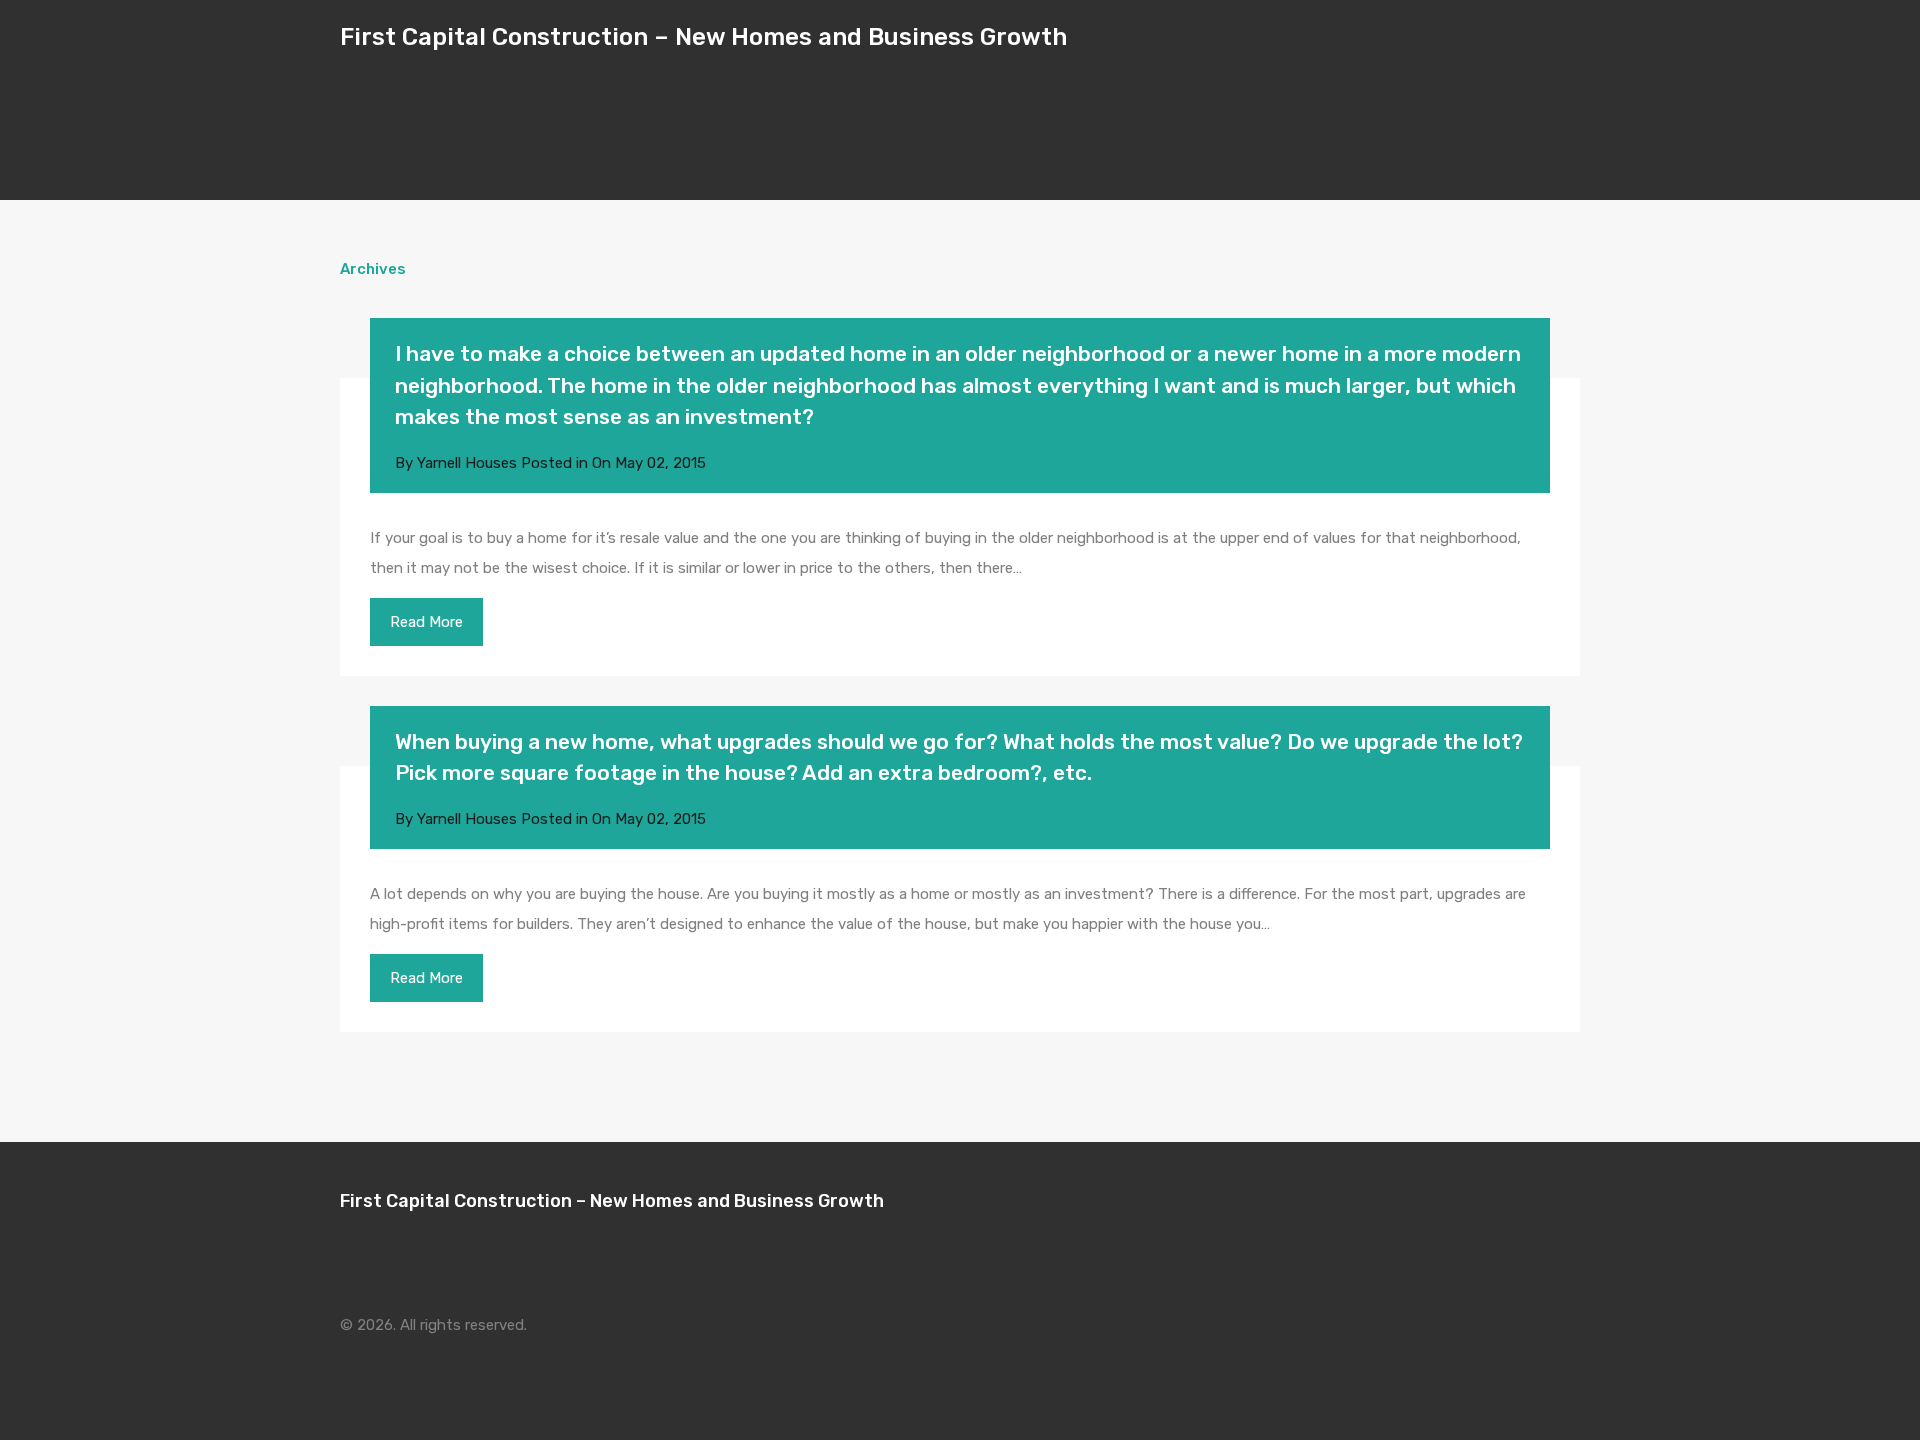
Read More (426, 622)
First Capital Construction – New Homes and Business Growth (703, 37)
